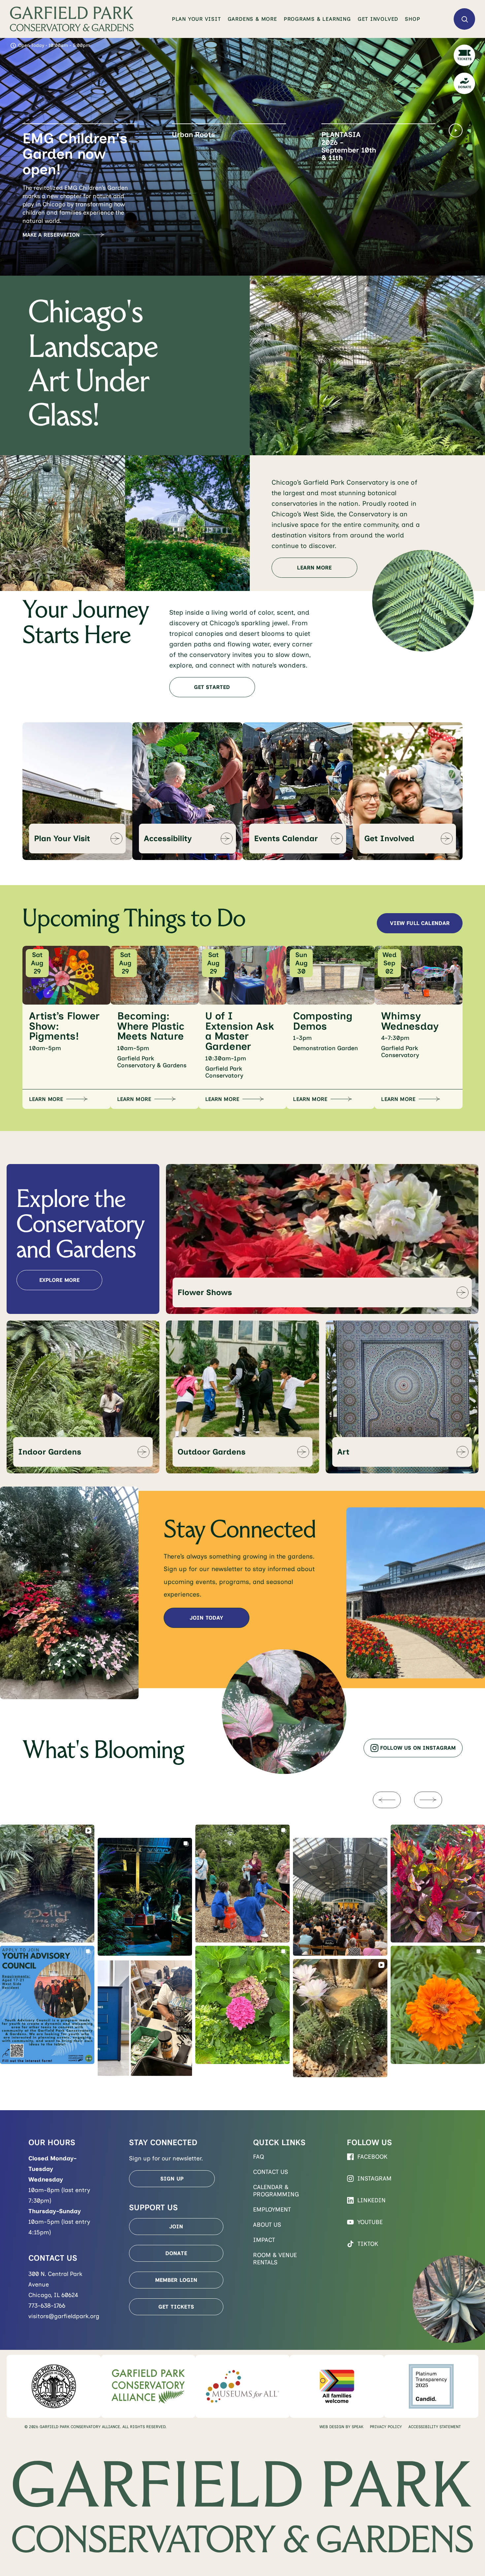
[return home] (72, 19)
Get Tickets (176, 2307)
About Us (267, 2225)
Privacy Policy (386, 2427)
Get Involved (378, 19)
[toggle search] (464, 19)
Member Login (176, 2280)
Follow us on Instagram (418, 1748)
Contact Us (271, 2172)
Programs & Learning (317, 19)
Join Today (207, 1618)
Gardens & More (252, 19)
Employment (272, 2210)
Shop (412, 19)
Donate (176, 2253)
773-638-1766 (47, 2306)
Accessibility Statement (435, 2427)
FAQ (259, 2157)
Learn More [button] (46, 1099)
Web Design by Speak (341, 2427)
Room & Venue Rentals (275, 2259)
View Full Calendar (420, 923)
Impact (264, 2240)
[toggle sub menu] (222, 19)
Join (176, 2227)
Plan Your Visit (196, 19)
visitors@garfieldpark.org (64, 2316)
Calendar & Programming (276, 2191)
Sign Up (172, 2179)
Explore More (60, 1280)
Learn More (189, 204)
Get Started (212, 687)
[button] (80, 157)
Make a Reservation (51, 235)
